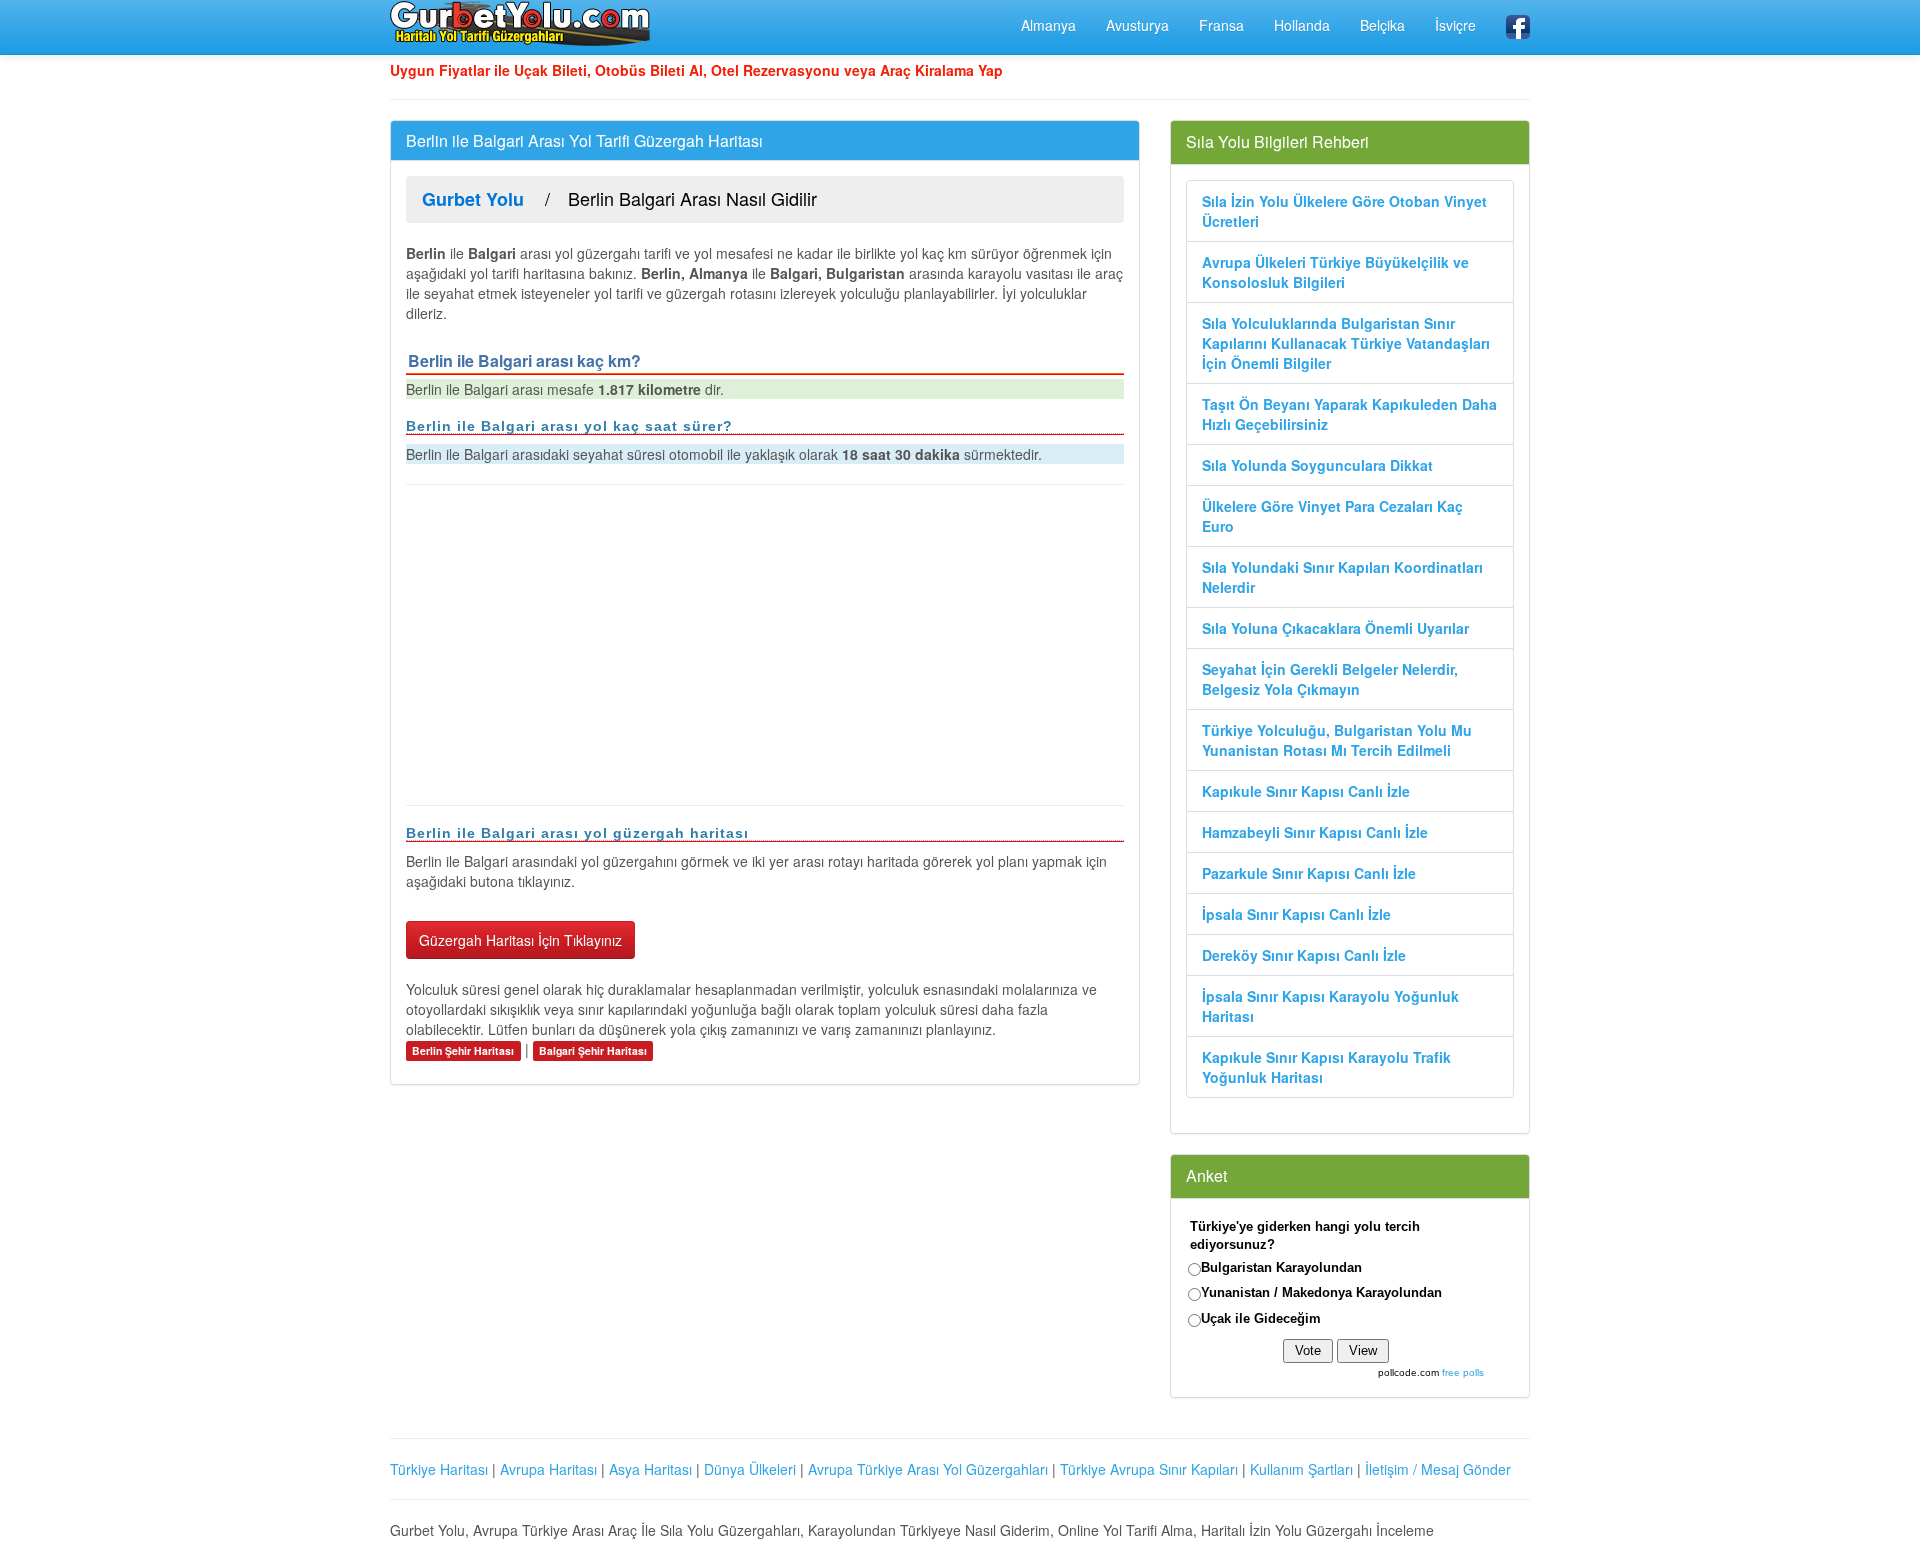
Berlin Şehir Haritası (463, 1050)
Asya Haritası (650, 1469)
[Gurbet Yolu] (520, 23)
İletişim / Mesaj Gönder (1438, 1469)
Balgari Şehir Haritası (593, 1050)
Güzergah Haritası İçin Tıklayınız (520, 940)
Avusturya (1137, 25)
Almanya (1048, 25)
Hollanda (1302, 25)
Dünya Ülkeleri (750, 1469)
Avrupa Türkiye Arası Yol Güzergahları (928, 1469)
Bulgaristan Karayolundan (1281, 1267)
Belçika (1382, 25)
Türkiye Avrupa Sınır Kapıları (1149, 1469)
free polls (1463, 1372)
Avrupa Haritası (548, 1469)
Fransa (1221, 25)
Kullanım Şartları (1301, 1469)
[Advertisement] (765, 645)
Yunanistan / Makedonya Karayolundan (1321, 1292)
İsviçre (1455, 25)
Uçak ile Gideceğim (1261, 1318)
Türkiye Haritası (439, 1469)
